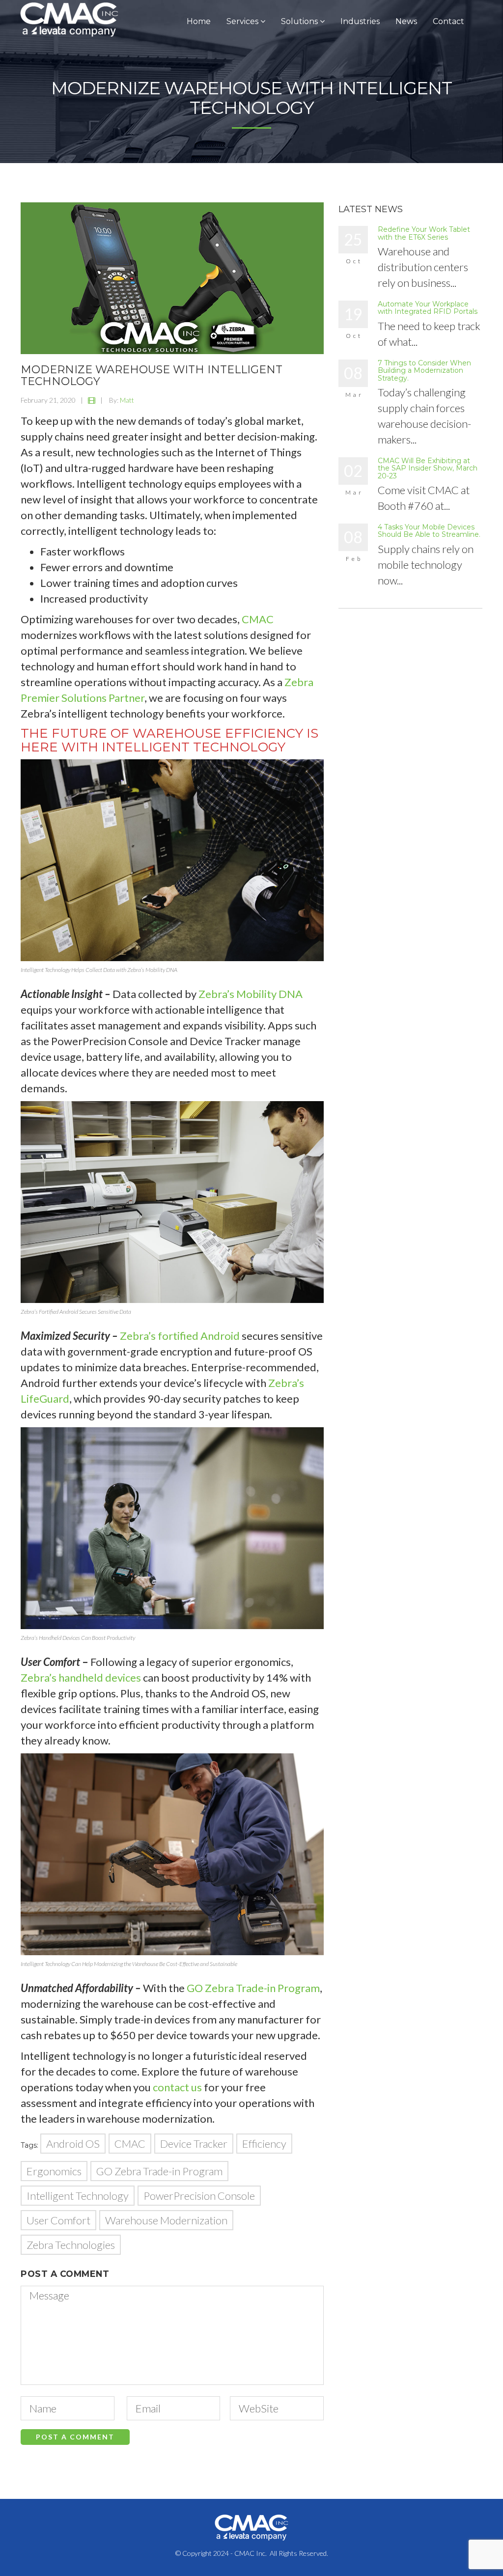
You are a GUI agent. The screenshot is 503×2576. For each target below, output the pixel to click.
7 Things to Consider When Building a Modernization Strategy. (424, 371)
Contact (448, 21)
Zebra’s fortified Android (180, 1336)
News (406, 21)
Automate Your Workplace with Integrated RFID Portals (428, 308)
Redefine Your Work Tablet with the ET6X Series (424, 233)
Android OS (73, 2144)
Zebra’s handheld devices (81, 1677)
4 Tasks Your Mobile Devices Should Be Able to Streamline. (429, 531)
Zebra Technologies (71, 2245)
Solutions (300, 21)
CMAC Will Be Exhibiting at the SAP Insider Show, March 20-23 (428, 468)
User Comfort (58, 2220)
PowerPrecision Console (199, 2196)
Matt (127, 400)
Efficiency (264, 2144)
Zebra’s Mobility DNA (251, 994)
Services (243, 21)
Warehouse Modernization (166, 2220)
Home (199, 21)
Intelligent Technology (78, 2196)
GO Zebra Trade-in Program (253, 1988)
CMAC (130, 2144)
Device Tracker (194, 2144)
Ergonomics (54, 2171)
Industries (360, 21)
